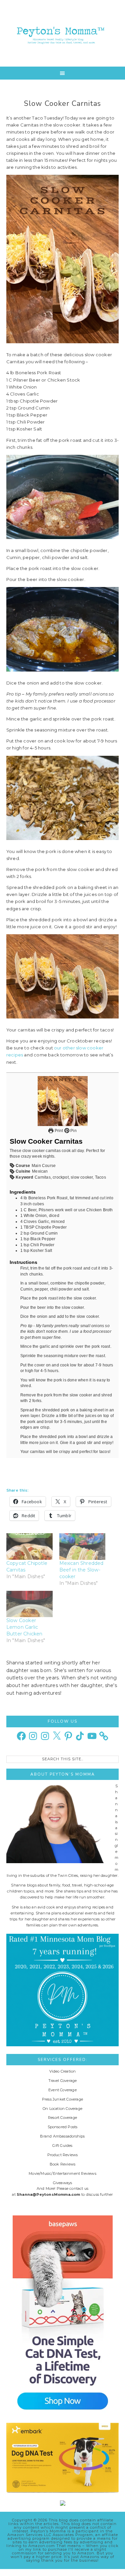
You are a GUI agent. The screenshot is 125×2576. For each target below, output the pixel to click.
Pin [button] (73, 1131)
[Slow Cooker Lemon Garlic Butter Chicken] (29, 1604)
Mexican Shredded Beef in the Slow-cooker (81, 1570)
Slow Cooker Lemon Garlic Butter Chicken (24, 1627)
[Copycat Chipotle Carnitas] (29, 1546)
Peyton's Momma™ (63, 33)
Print (58, 1131)
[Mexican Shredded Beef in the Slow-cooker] (82, 1546)
